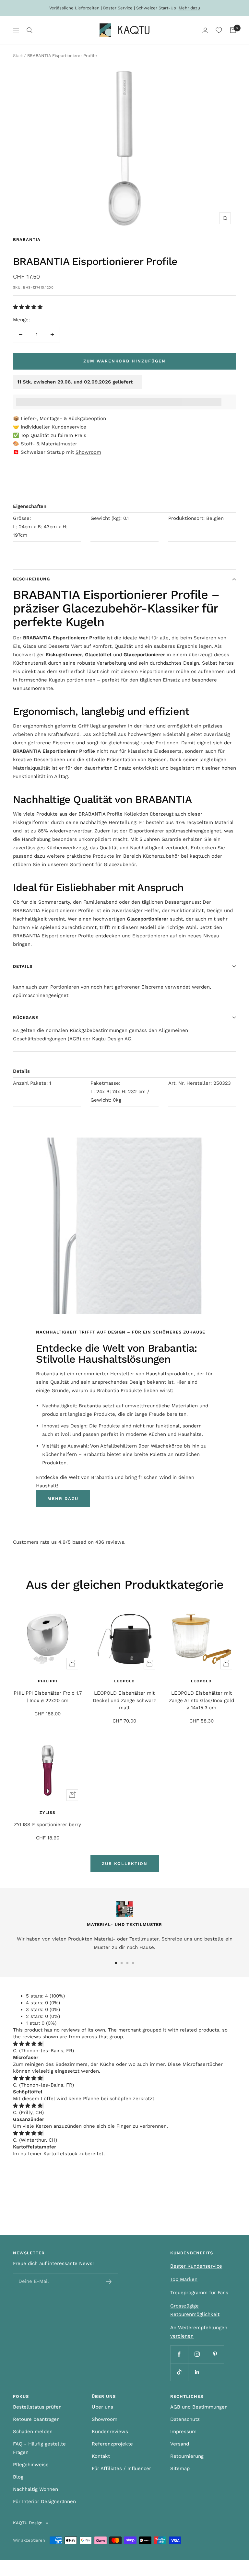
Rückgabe (26, 1018)
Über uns (102, 2407)
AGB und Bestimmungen (199, 2407)
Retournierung (187, 2456)
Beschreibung (31, 579)
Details (23, 966)
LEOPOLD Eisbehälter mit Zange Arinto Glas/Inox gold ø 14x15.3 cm (202, 1700)
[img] (28, 2044)
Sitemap (180, 2468)
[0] (219, 30)
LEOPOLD (124, 1681)
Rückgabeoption (87, 418)
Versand (180, 2444)
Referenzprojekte (112, 2444)
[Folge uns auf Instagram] (197, 2354)
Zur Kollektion (125, 1864)
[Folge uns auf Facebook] (179, 2354)
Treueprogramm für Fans (199, 2293)
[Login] (205, 30)
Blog (18, 2477)
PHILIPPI (48, 1681)
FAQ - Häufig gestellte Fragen (39, 2448)
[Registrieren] (109, 2282)
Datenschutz (185, 2419)
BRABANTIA (27, 240)
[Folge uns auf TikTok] (179, 2372)
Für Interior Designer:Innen (44, 2502)
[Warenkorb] (233, 30)
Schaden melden (33, 2432)
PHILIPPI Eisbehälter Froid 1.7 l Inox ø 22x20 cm (48, 1697)
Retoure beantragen (36, 2419)
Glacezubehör (120, 864)
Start (18, 56)
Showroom (88, 452)
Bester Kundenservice (196, 2266)
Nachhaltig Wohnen (36, 2489)
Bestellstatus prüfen (37, 2407)
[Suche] (30, 30)
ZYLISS (47, 1813)
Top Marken (184, 2279)
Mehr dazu (189, 8)
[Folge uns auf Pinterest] (215, 2354)
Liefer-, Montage (40, 418)
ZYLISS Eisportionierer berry (47, 1825)
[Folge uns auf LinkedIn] (197, 2372)
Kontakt (101, 2456)
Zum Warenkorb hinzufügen (124, 361)
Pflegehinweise (31, 2465)
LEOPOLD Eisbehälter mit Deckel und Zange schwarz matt (124, 1700)
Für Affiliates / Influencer (121, 2468)
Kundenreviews (110, 2432)
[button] (29, 307)
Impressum (183, 2432)
